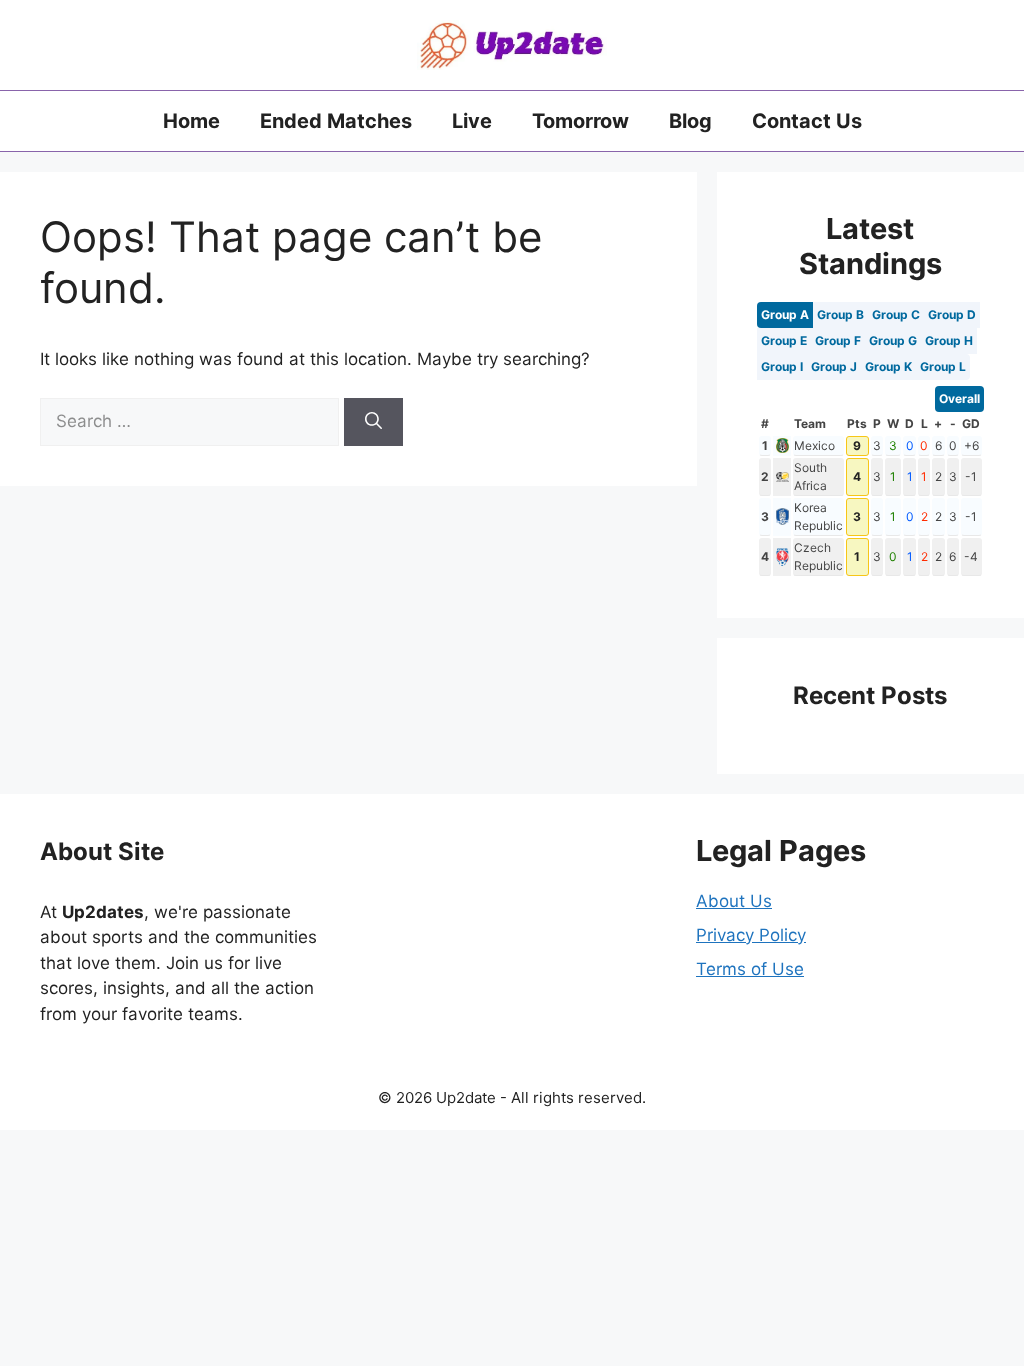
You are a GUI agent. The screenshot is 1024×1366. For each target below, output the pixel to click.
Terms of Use (750, 969)
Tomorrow (580, 121)
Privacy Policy (751, 935)
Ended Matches (336, 121)
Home (191, 121)
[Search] (373, 422)
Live (472, 121)
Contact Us (807, 121)
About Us (734, 901)
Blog (690, 121)
